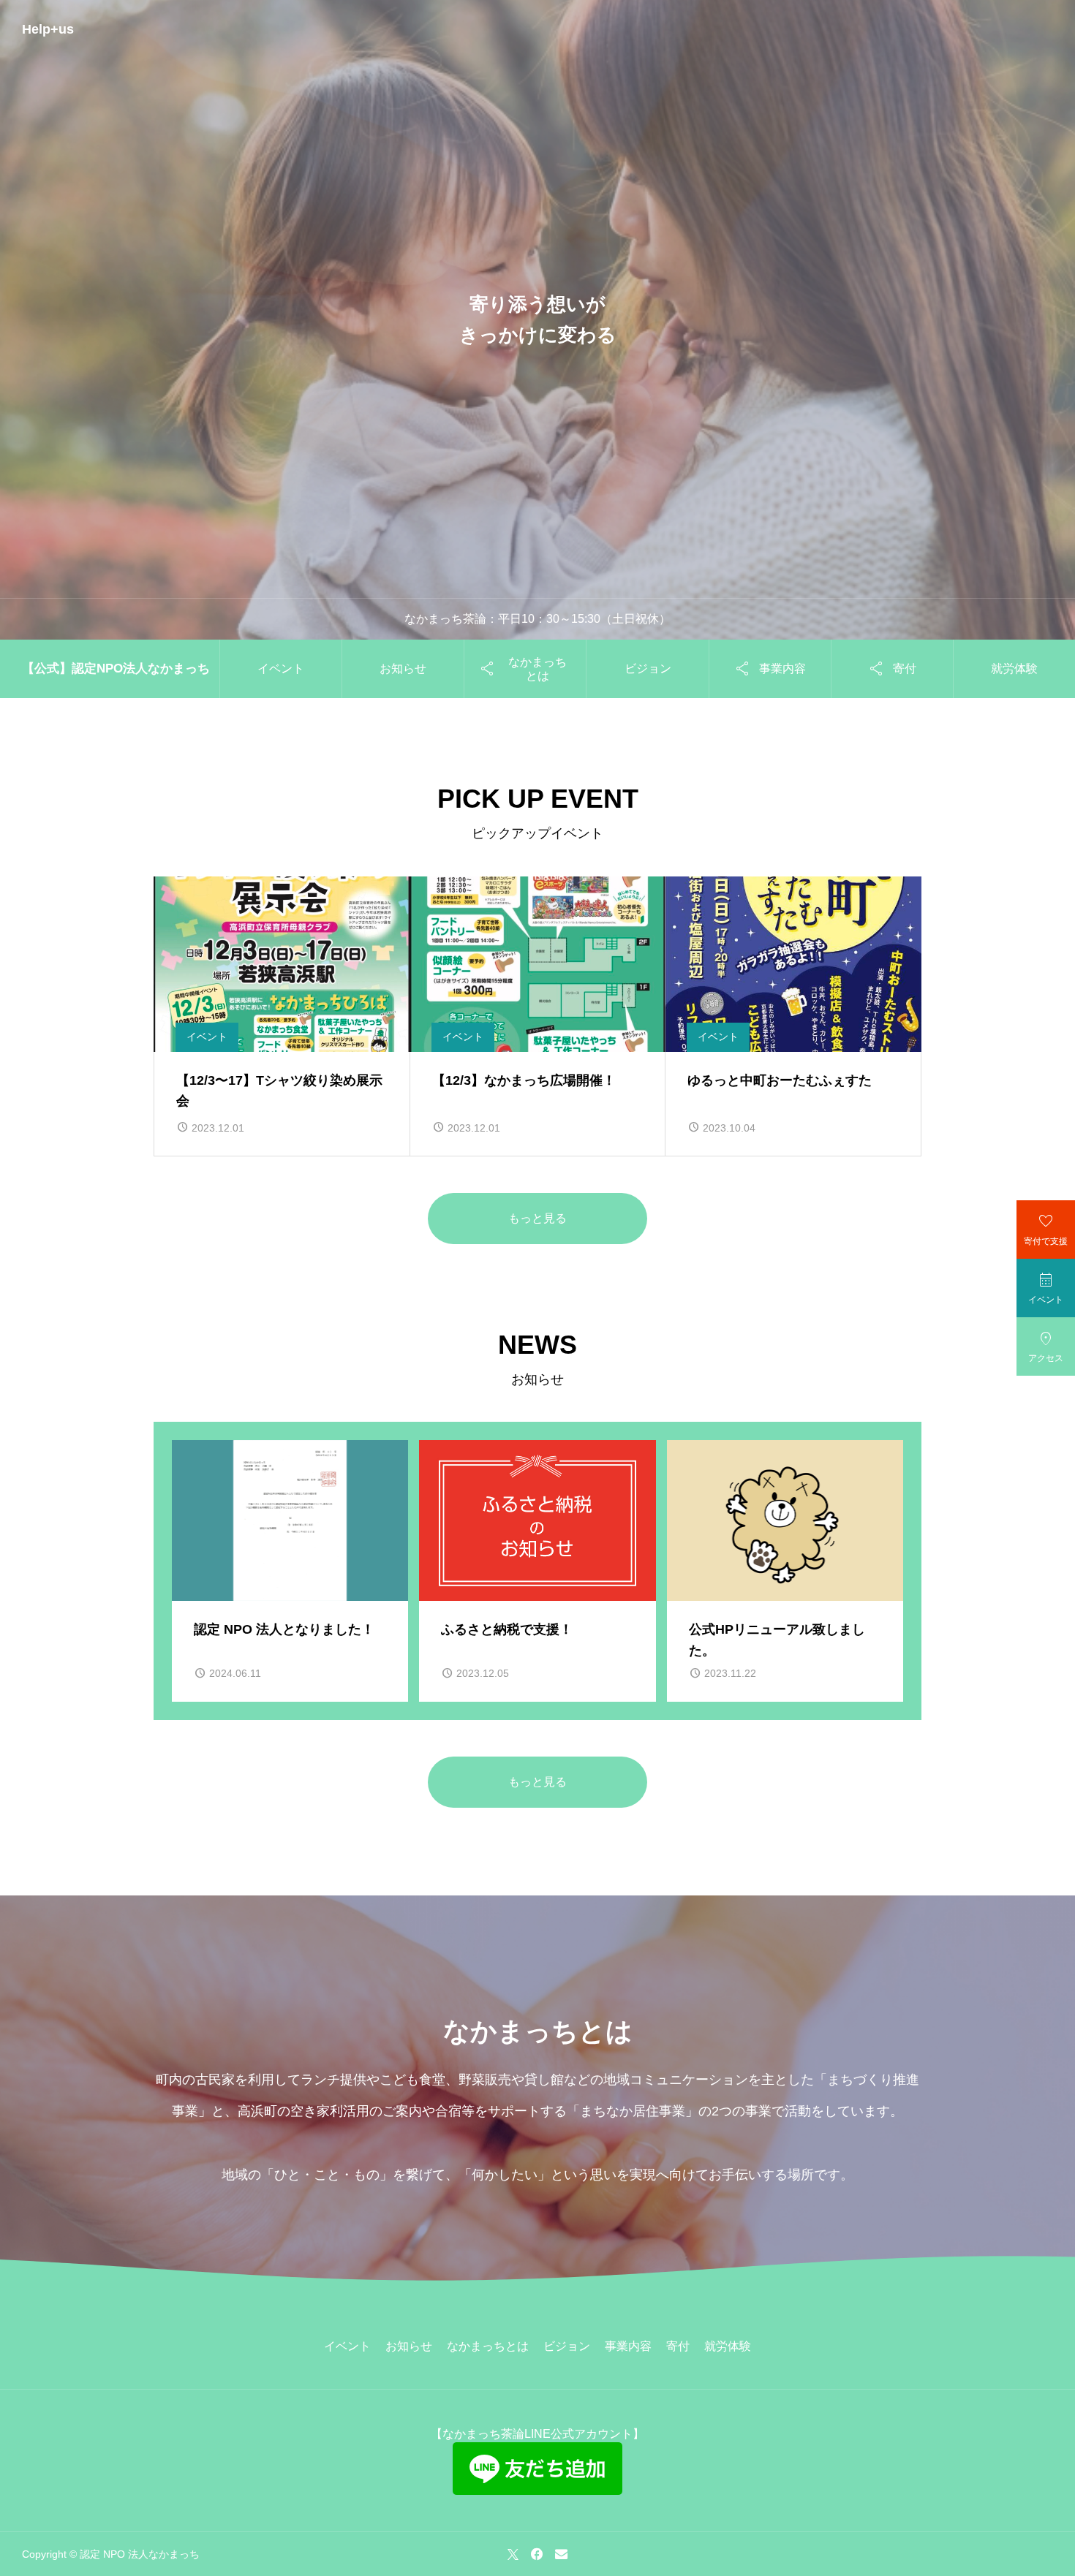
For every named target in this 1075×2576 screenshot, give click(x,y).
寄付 (678, 2346)
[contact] (561, 2554)
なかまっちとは (488, 2346)
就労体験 (1014, 668)
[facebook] (537, 2554)
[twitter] (513, 2554)
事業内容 (628, 2346)
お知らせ (403, 668)
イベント (281, 668)
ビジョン (648, 668)
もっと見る (537, 1218)
